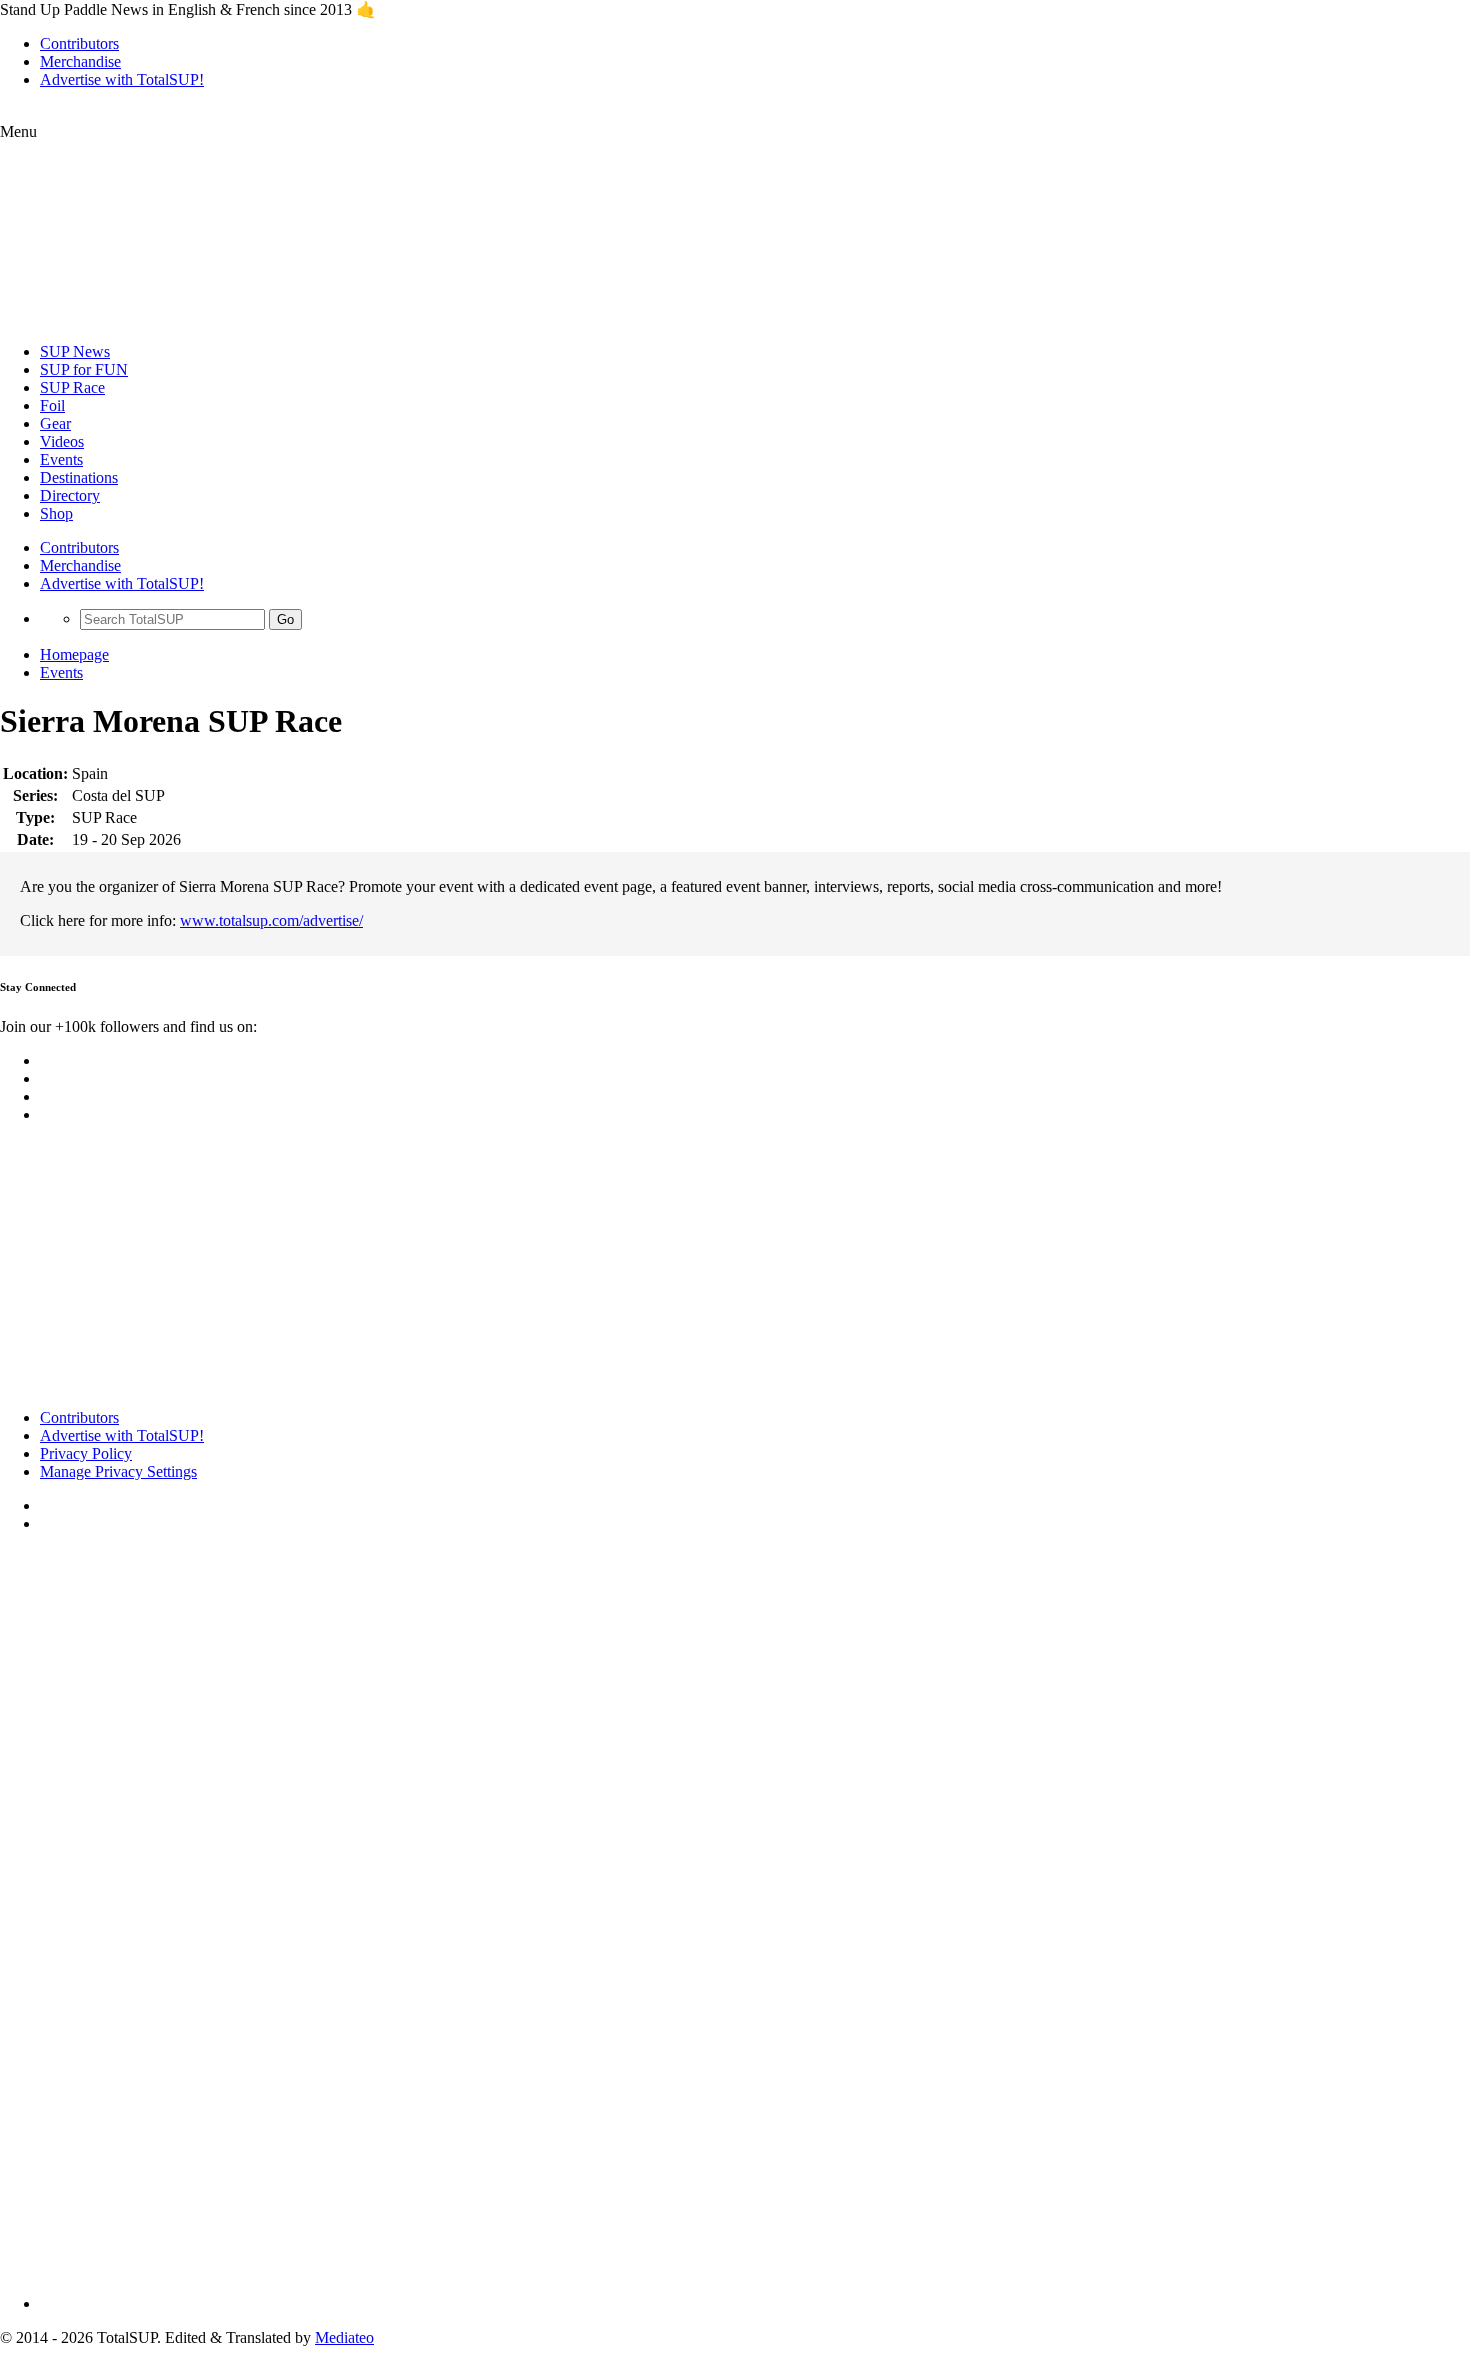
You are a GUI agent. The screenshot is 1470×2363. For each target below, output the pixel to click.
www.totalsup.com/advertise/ (271, 920)
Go (285, 619)
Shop (56, 513)
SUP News (75, 351)
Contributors (79, 43)
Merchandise (80, 61)
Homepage (74, 654)
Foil (52, 405)
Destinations (79, 477)
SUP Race (72, 387)
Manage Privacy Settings (118, 1471)
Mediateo (344, 2337)
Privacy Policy (86, 1453)
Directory (70, 495)
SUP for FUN (84, 369)
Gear (55, 423)
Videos (62, 441)
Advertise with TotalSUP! (122, 79)
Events (61, 459)
